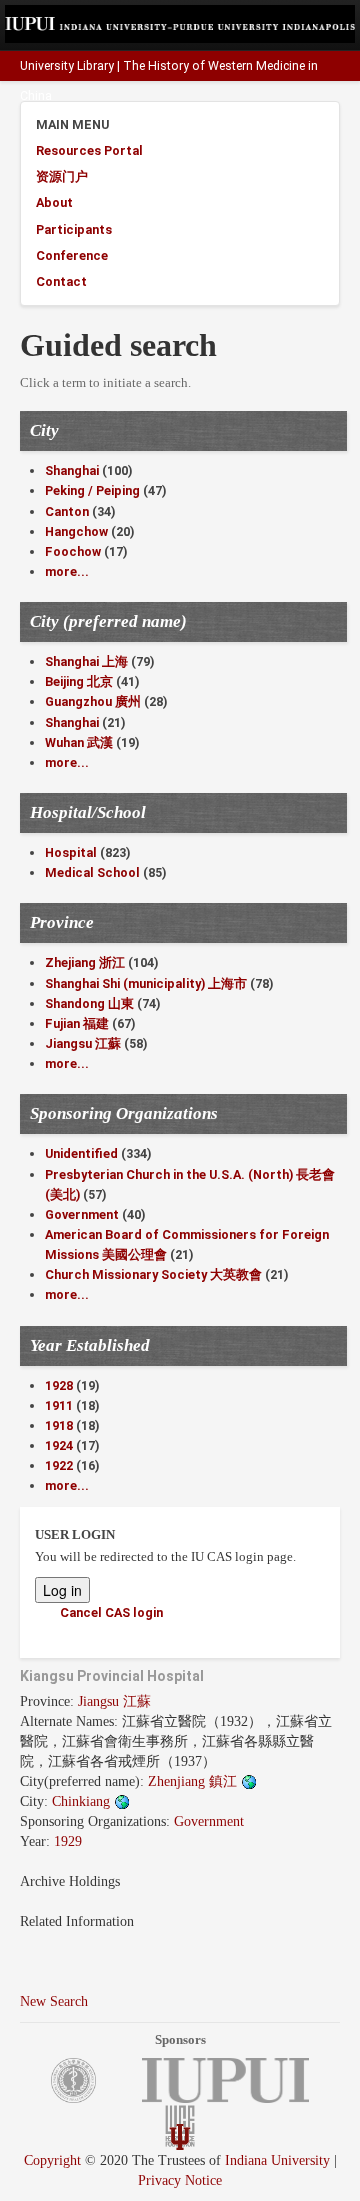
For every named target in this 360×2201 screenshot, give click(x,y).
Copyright (52, 2160)
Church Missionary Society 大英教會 (153, 1274)
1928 (59, 1385)
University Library (67, 66)
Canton (67, 511)
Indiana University (277, 2160)
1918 (59, 1425)
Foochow (73, 551)
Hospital (71, 852)
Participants (74, 229)
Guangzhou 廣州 (93, 701)
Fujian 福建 (77, 1023)
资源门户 (62, 176)
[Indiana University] (180, 2135)
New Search (54, 2001)
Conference (72, 255)
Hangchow (76, 531)
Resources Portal (89, 150)
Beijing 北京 (79, 681)
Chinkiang (83, 1801)
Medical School (92, 872)
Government (82, 1214)
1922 (59, 1465)
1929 (68, 1841)
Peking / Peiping (92, 490)
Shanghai (72, 470)
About (54, 202)
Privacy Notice (180, 2180)
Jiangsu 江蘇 (83, 1043)
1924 (59, 1445)
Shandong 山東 (89, 1003)
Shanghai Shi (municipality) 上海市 (146, 983)
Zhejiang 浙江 (85, 962)
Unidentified (81, 1153)
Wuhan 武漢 (79, 742)
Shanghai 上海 (86, 661)
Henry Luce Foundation (283, 125)
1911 (59, 1405)
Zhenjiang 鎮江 (194, 1781)
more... (67, 571)
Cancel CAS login (111, 1612)
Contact (61, 281)
